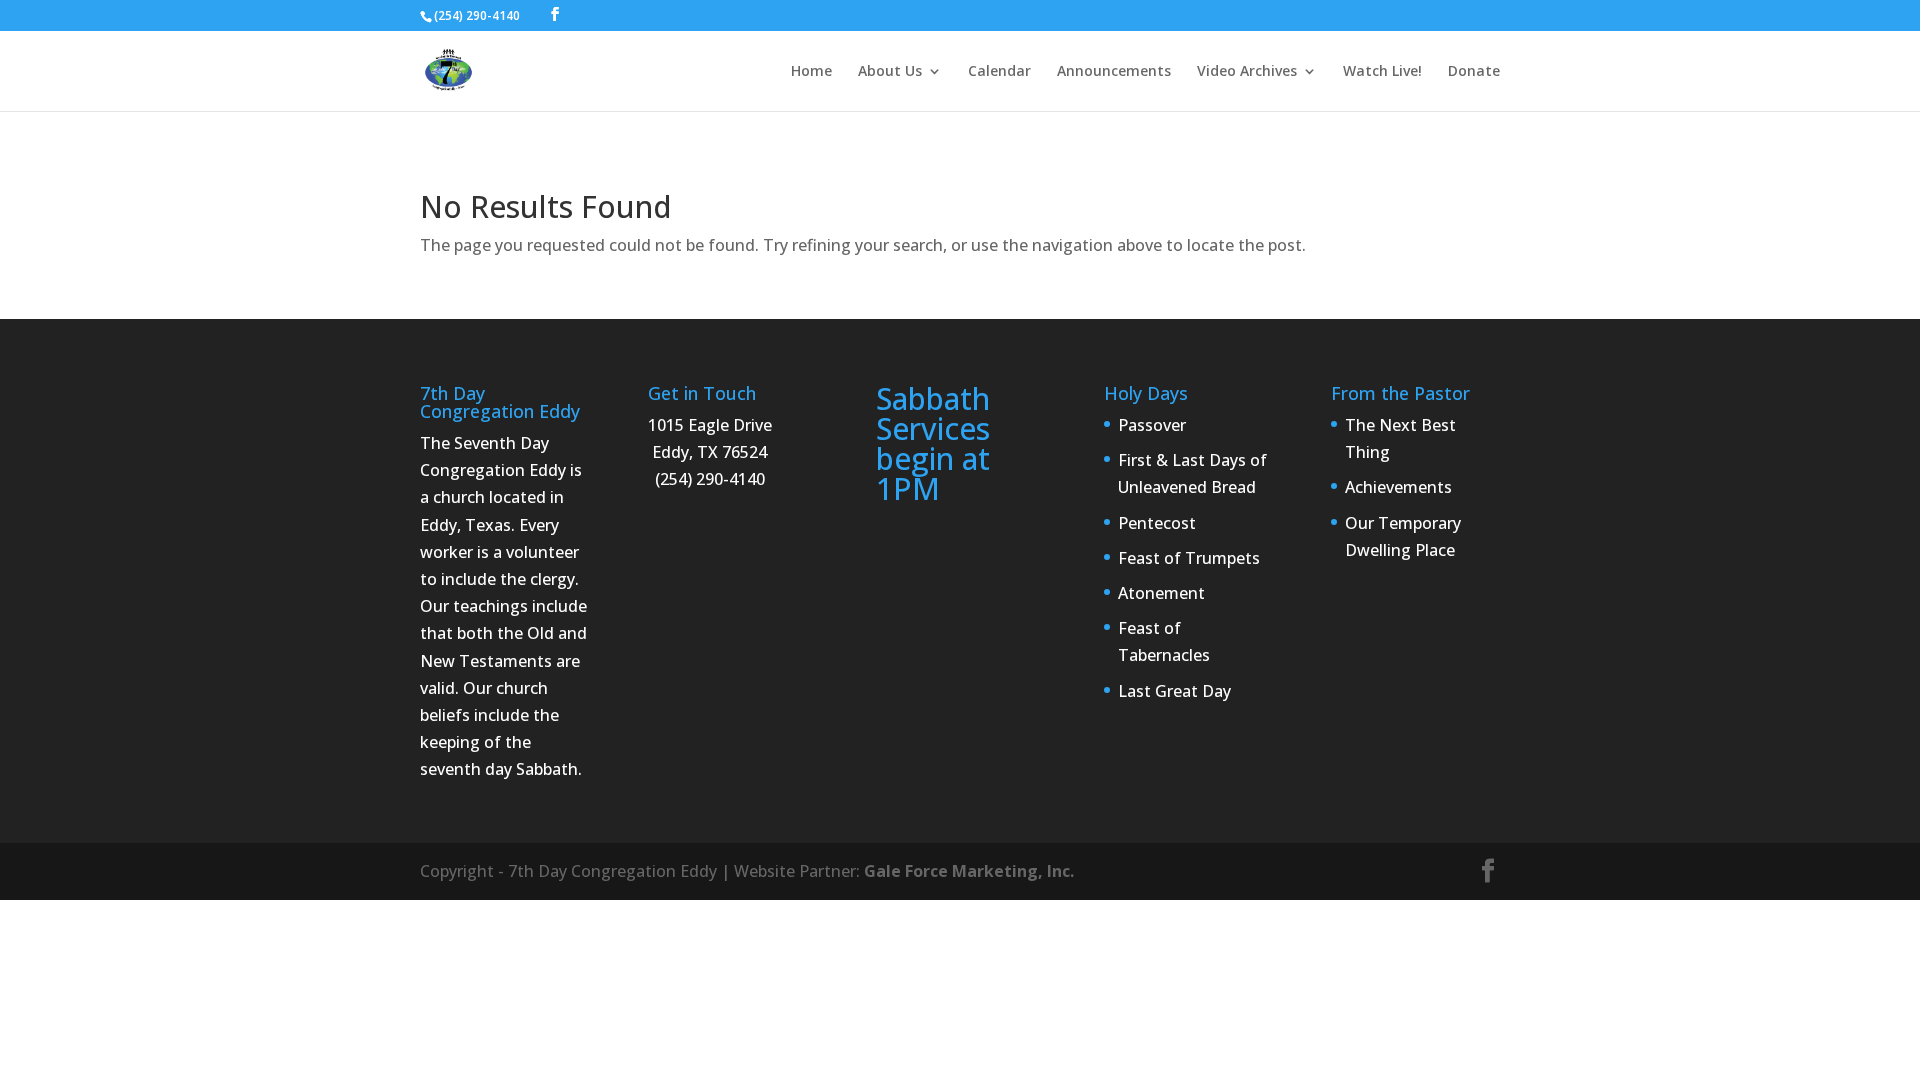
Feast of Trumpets (1189, 558)
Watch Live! (1382, 72)
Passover (1152, 425)
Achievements (1398, 487)
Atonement (1161, 593)
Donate (1474, 72)
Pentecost (1157, 523)
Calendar (999, 72)
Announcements (1114, 72)
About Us (890, 72)
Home (811, 72)
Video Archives (1247, 72)
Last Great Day (1174, 691)
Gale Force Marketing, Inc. (969, 871)
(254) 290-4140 (477, 15)
